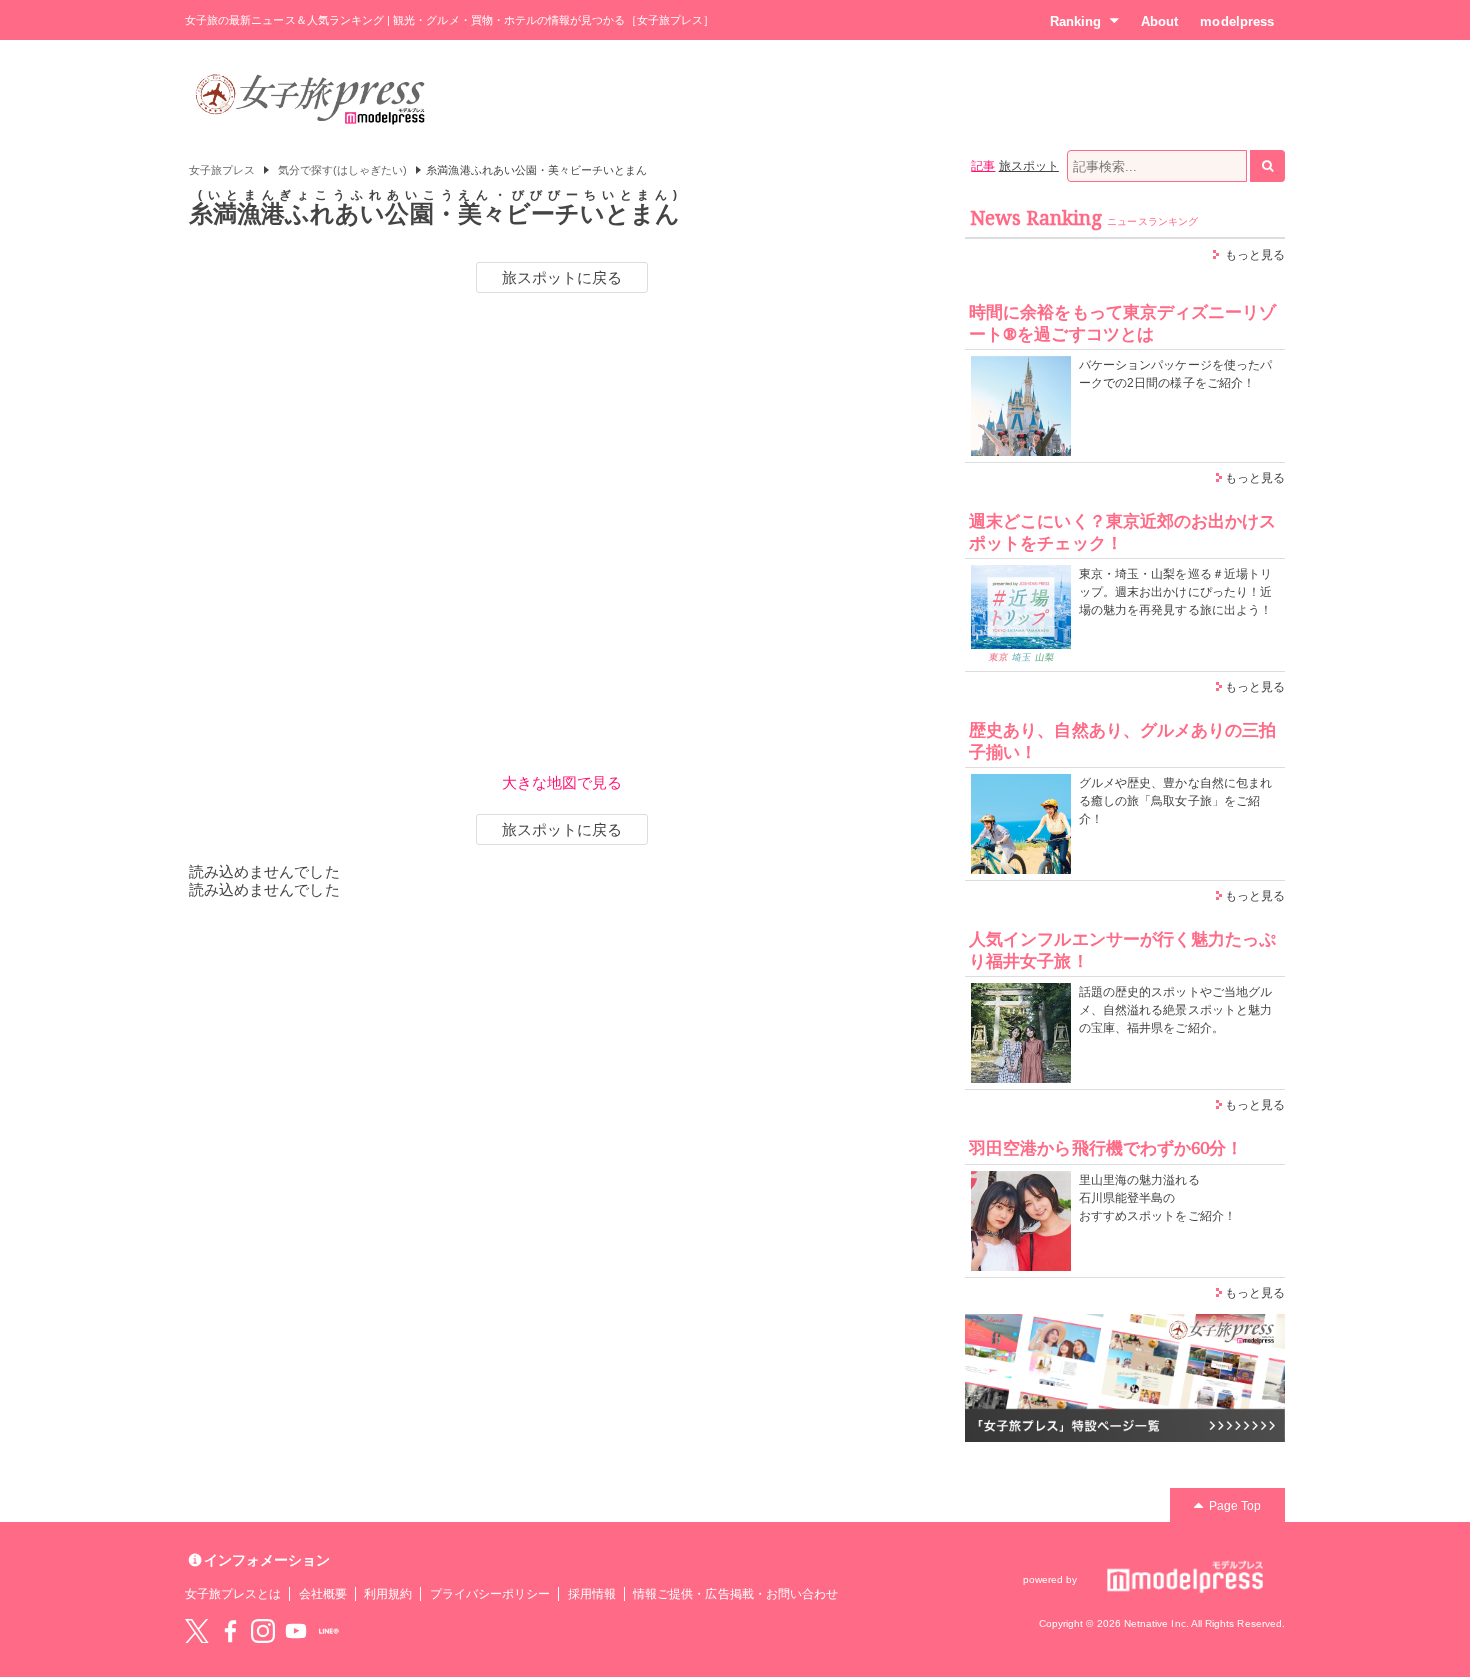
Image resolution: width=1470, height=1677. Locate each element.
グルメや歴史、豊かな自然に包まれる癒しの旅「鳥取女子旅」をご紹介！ (1175, 801)
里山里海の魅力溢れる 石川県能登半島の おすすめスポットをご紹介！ (1157, 1198)
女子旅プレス (222, 170)
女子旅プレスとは (233, 1594)
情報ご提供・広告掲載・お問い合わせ (735, 1594)
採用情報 (592, 1594)
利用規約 (388, 1594)
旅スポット (1029, 166)
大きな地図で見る (562, 782)
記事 (983, 166)
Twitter (197, 1631)
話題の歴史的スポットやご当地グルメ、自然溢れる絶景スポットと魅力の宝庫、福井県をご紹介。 (1175, 1010)
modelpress (1237, 21)
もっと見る (1255, 255)
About (1159, 21)
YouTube (296, 1631)
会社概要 (323, 1594)
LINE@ (329, 1631)
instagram (263, 1631)
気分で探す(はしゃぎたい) (343, 170)
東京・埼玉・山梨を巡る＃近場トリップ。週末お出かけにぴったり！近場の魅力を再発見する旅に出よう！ (1175, 592)
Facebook (230, 1631)
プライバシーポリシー (490, 1594)
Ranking (1075, 21)
